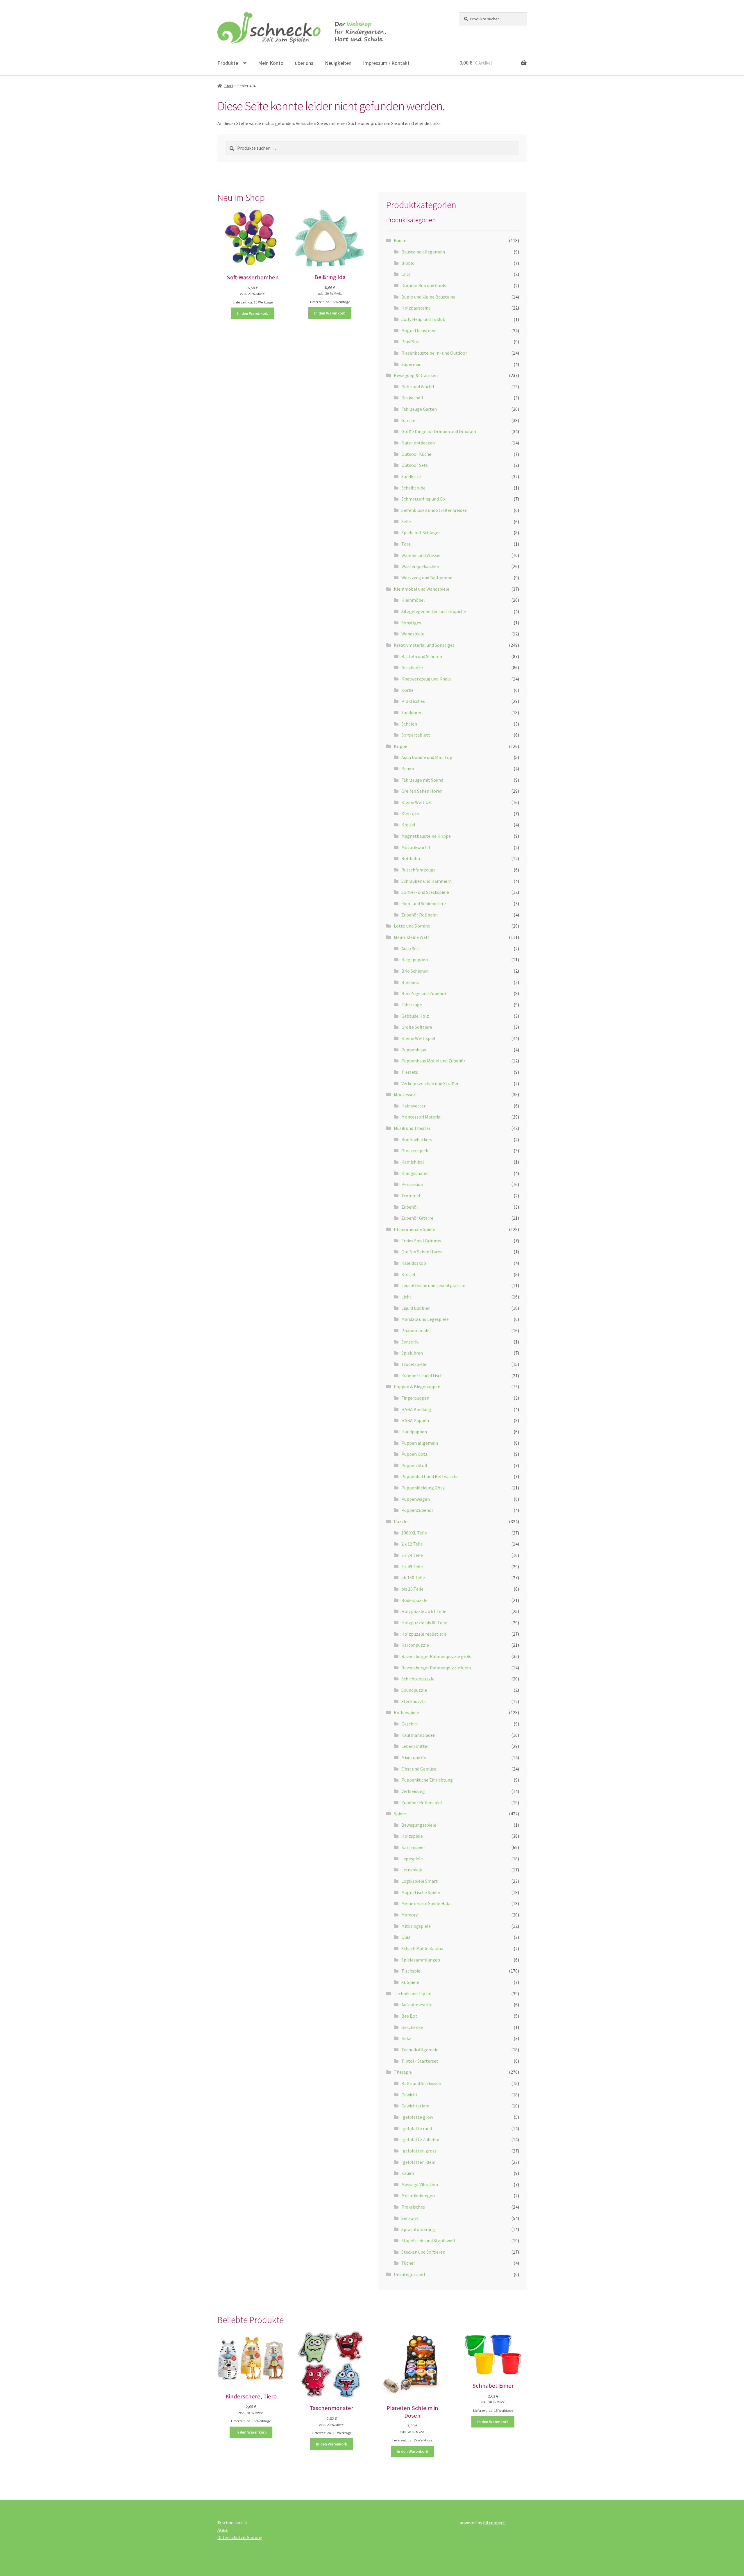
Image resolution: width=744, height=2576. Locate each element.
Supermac (411, 364)
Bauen (400, 240)
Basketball (412, 398)
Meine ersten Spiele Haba (426, 1903)
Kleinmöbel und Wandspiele (422, 589)
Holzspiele (412, 1836)
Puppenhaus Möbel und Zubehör (433, 1061)
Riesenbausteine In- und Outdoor (434, 353)
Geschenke (412, 667)
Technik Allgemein (420, 2050)
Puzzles (402, 1521)
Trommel (411, 1196)
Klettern (410, 814)
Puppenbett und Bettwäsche (430, 1476)
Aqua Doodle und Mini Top (427, 757)
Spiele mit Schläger (421, 533)
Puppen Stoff (414, 1465)
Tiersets (410, 1072)
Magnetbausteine (419, 331)
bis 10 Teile (412, 1589)
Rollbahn (411, 858)
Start (229, 86)
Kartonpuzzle (415, 1645)
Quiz (406, 1937)
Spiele (400, 1814)
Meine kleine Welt (412, 937)
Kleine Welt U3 (416, 802)
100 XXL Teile (414, 1533)
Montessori (405, 1094)
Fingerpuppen (415, 1398)
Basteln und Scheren (422, 656)
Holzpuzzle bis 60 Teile (424, 1623)
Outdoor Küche (416, 454)
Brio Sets (410, 982)
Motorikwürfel (416, 847)
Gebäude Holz (415, 1016)
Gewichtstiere (415, 2106)
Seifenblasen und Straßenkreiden (434, 510)
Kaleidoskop (414, 1263)
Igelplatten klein (418, 2162)
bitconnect (494, 2523)
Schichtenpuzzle (418, 1679)
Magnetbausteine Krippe (426, 836)
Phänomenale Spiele (414, 1229)
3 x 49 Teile (412, 1566)
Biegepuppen (415, 960)
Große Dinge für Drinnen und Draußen (439, 431)
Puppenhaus (414, 1050)
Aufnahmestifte (417, 2005)
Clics (406, 274)
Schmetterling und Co (423, 499)
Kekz (406, 2038)
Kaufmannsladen (418, 1735)
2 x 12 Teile (412, 1544)
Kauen (408, 2173)
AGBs (223, 2530)
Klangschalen (415, 1173)
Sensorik (410, 1342)
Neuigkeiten (338, 63)
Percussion (412, 1184)
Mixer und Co (414, 1757)
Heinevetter (413, 1106)
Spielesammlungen (421, 1960)
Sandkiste (411, 476)
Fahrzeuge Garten (419, 409)
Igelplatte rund (417, 2128)
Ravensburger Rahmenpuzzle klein (436, 1668)
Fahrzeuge (412, 1005)
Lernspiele (412, 1870)
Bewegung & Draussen (416, 375)
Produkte (228, 63)
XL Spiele (410, 1982)
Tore (406, 544)
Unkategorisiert (410, 2274)
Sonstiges (411, 623)
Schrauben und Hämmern (426, 881)
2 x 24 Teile (412, 1555)
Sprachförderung (418, 2229)
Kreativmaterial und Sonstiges (424, 645)
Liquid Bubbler (416, 1308)
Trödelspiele (414, 1364)
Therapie (403, 2072)
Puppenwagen (416, 1499)
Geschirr (410, 1724)
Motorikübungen (418, 2196)
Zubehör (410, 1207)
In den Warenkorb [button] (253, 313)
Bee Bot (409, 2016)
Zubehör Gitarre (417, 1218)
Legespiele (412, 1859)
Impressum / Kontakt (386, 63)
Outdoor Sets (415, 465)
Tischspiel (412, 1971)
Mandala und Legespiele (425, 1319)
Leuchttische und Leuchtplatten (433, 1285)
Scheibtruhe (413, 488)
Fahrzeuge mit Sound (422, 780)
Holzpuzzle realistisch (424, 1634)
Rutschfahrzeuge (419, 870)
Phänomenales (416, 1330)
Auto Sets (411, 948)
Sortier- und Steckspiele (425, 892)
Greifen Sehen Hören (422, 791)
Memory (409, 1915)
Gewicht (409, 2095)
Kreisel (408, 825)
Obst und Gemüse (419, 1769)
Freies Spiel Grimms (421, 1241)
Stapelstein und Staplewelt (429, 2241)
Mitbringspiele (416, 1926)
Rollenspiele (406, 1712)
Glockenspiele (415, 1151)
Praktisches (413, 701)
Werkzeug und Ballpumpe (427, 578)
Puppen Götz (414, 1454)
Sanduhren (412, 712)
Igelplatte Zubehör (421, 2139)
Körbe (407, 690)
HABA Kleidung (416, 1409)
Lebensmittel (415, 1746)
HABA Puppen (415, 1420)
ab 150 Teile (413, 1578)
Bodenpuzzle (414, 1600)
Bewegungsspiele (419, 1825)
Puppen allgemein (420, 1443)
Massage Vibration (420, 2184)
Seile (406, 521)
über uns (304, 63)
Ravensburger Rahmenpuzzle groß (436, 1656)
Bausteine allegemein (423, 252)
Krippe (400, 746)
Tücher (408, 2263)
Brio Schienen (415, 971)
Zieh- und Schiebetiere (424, 903)
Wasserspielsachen (420, 566)
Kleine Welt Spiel (418, 1038)
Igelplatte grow (417, 2117)
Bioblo (408, 263)
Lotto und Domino (412, 926)
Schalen (409, 724)
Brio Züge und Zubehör (424, 993)
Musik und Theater (412, 1128)
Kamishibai (413, 1162)
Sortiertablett (416, 735)
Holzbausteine (416, 308)
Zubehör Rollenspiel (422, 1803)
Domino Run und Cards (424, 285)
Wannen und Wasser (421, 555)
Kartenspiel (413, 1847)
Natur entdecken (418, 443)
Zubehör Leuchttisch (422, 1375)
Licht (406, 1297)
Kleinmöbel (413, 600)
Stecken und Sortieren (423, 2252)
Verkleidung (413, 1791)
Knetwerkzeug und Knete (426, 679)
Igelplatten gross (419, 2151)
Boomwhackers (417, 1139)
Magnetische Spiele (421, 1892)
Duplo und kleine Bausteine (428, 297)
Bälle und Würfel (418, 387)
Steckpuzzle (414, 1701)
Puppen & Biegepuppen (417, 1387)
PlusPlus (410, 342)
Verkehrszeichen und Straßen (430, 1083)
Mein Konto (271, 63)
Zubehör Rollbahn (420, 915)
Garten (408, 420)
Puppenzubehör (417, 1510)
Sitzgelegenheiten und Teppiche (434, 611)
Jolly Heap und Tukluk (423, 319)
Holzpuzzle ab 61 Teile (424, 1611)
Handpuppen (414, 1432)
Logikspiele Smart (420, 1881)
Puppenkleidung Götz (423, 1488)
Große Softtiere (417, 1027)
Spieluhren (412, 1353)
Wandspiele (413, 634)
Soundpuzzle (414, 1690)
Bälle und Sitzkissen (421, 2083)
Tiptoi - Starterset (420, 2061)
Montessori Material (422, 1117)
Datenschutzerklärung (240, 2537)
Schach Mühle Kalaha (422, 1948)
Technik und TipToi (413, 1993)
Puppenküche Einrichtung (427, 1780)
